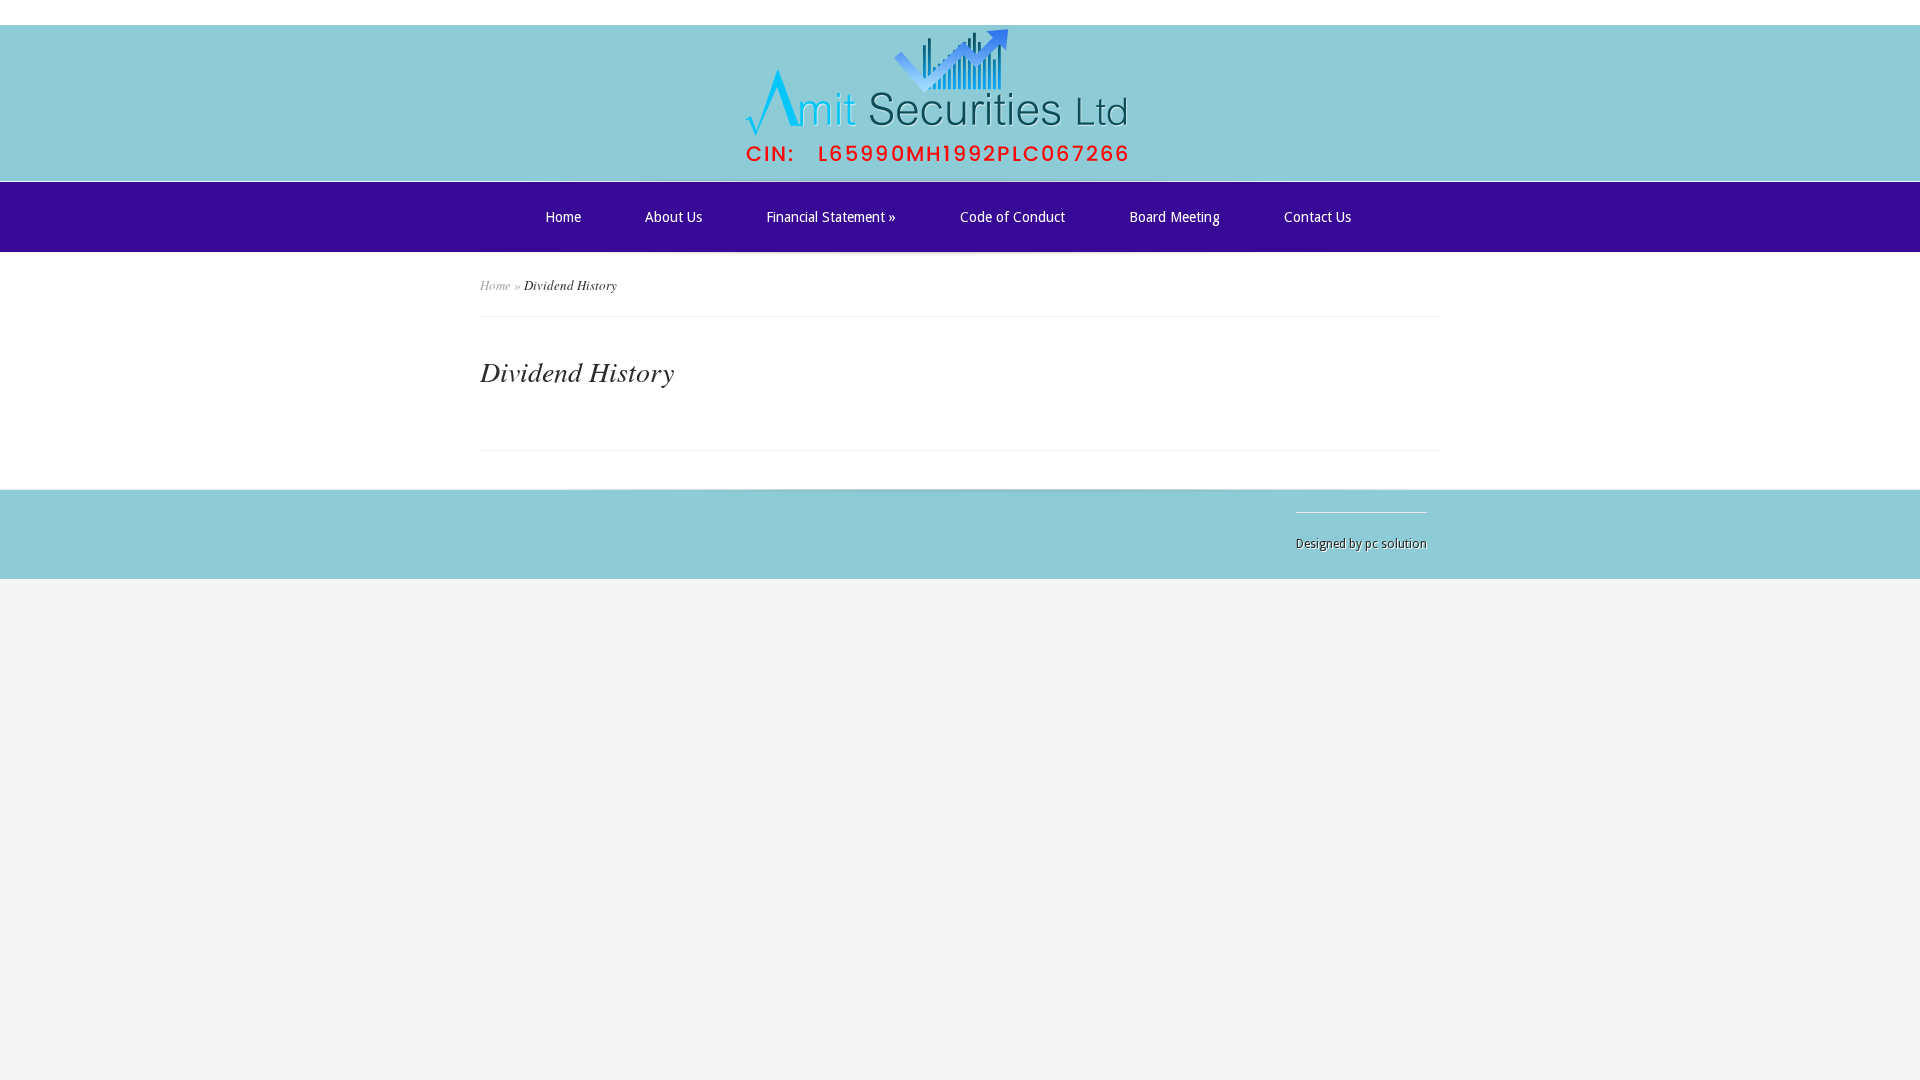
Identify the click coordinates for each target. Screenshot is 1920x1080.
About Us (673, 217)
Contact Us (1317, 217)
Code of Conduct (1012, 217)
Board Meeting (1174, 217)
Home (563, 217)
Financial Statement (831, 217)
